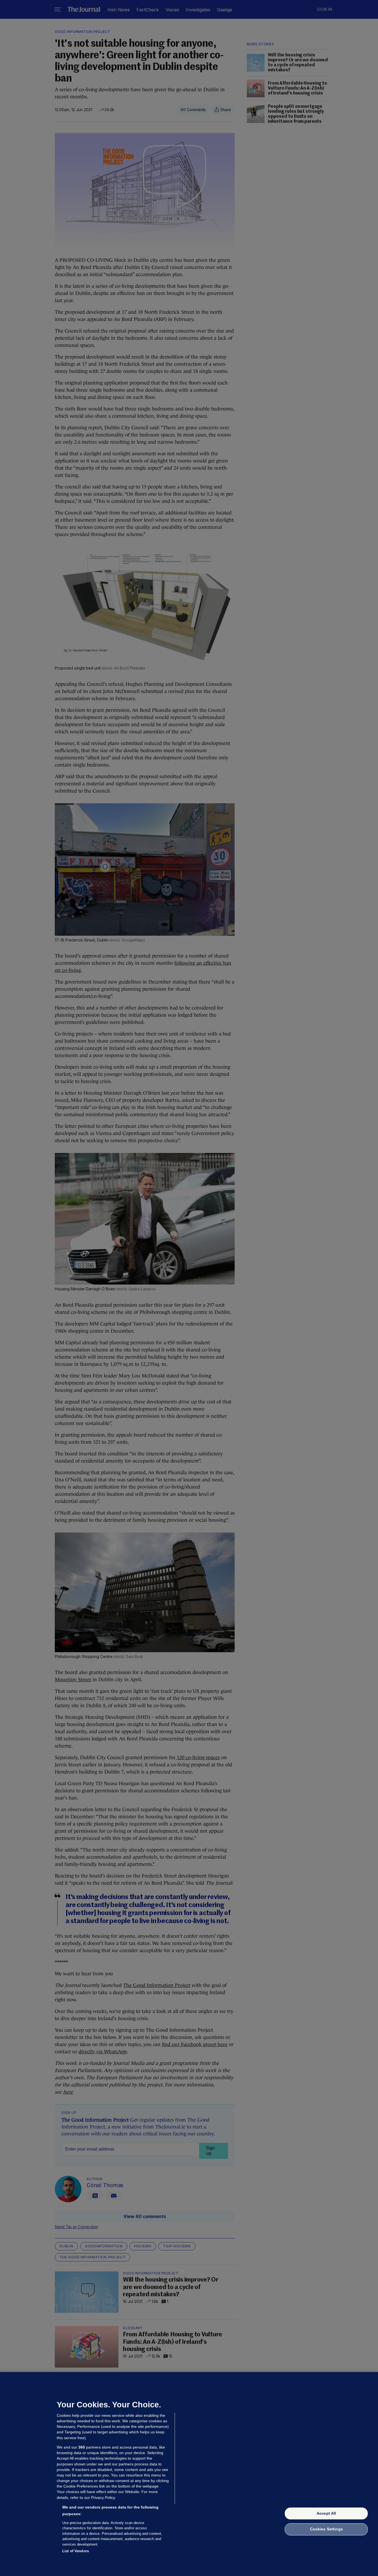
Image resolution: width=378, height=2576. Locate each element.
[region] (189, 2474)
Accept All (326, 2513)
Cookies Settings (326, 2529)
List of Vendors (76, 2551)
